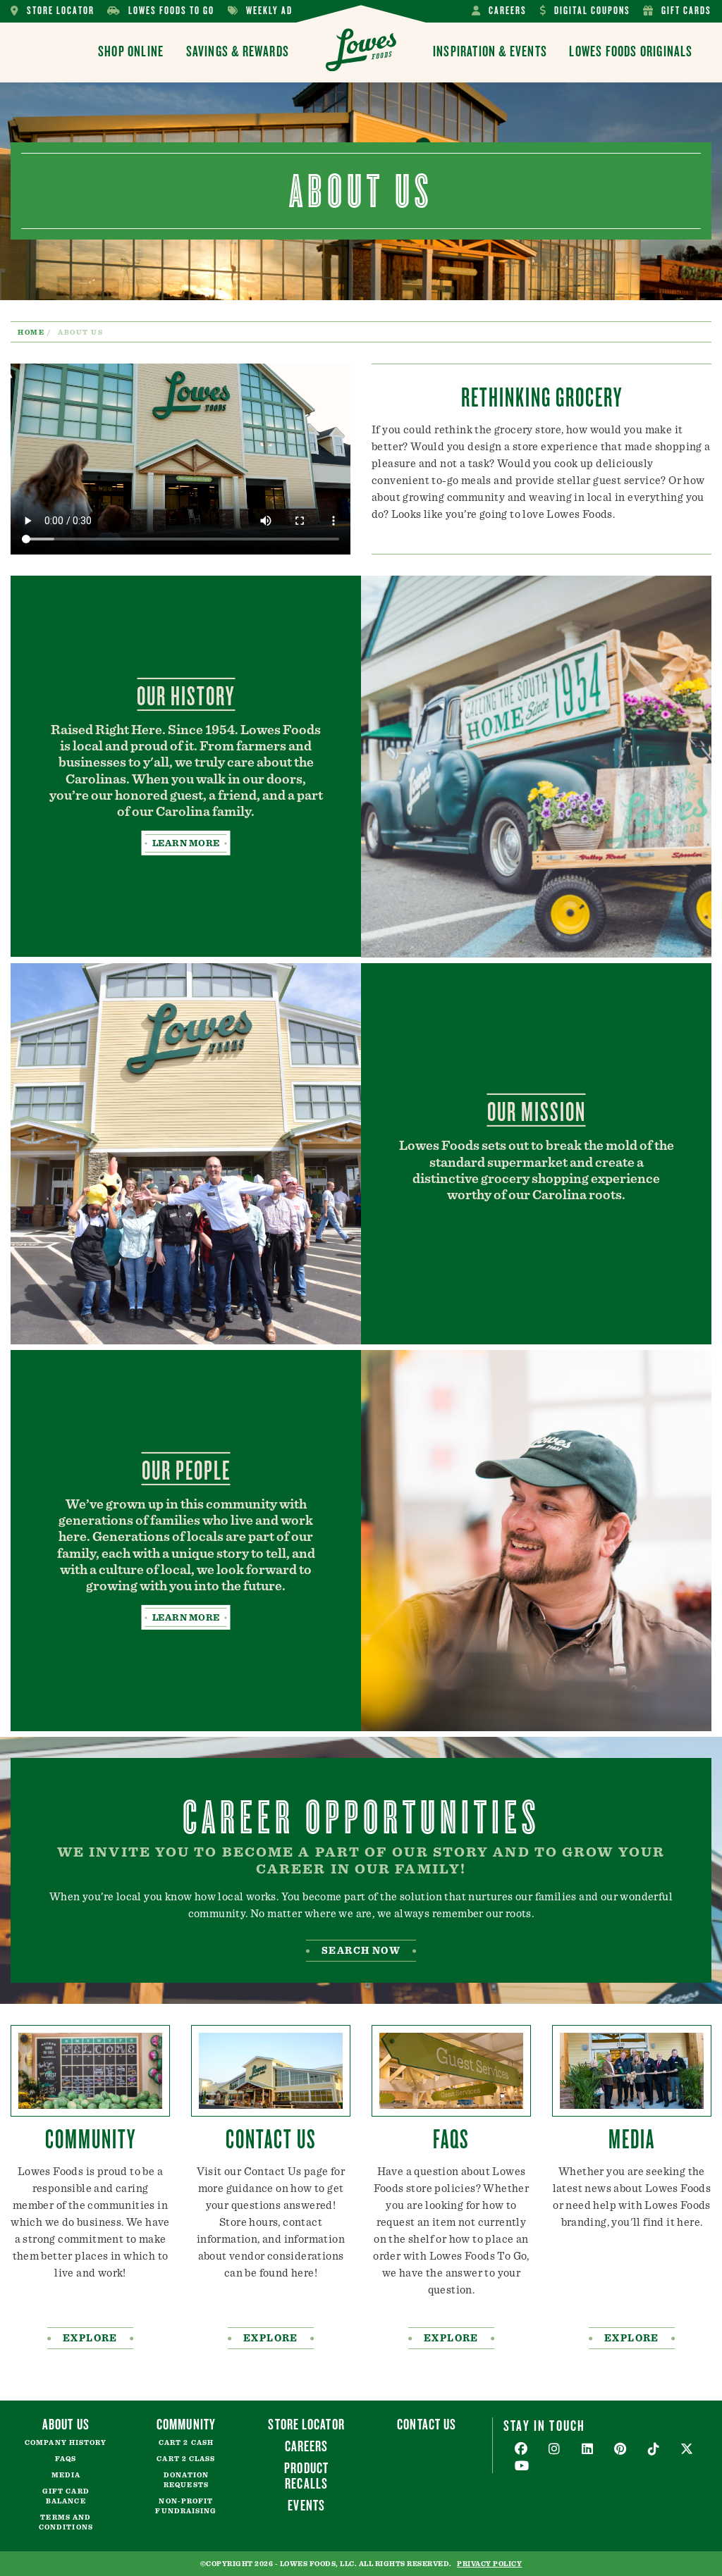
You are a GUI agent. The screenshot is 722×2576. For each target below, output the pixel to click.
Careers (499, 11)
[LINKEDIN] (588, 2450)
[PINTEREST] (620, 2450)
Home (31, 333)
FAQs (66, 2459)
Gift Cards (677, 11)
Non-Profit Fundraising (186, 2506)
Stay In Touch (544, 2425)
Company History (66, 2443)
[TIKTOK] (654, 2450)
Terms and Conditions (66, 2522)
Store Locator (53, 11)
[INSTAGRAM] (555, 2450)
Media (66, 2475)
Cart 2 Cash (186, 2443)
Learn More (186, 843)
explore (90, 2339)
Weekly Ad (260, 11)
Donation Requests (186, 2480)
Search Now (361, 1951)
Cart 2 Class (186, 2459)
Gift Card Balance (66, 2496)
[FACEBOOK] (521, 2450)
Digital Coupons (585, 11)
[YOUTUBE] (522, 2466)
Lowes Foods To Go (161, 11)
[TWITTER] (687, 2450)
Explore (632, 2339)
